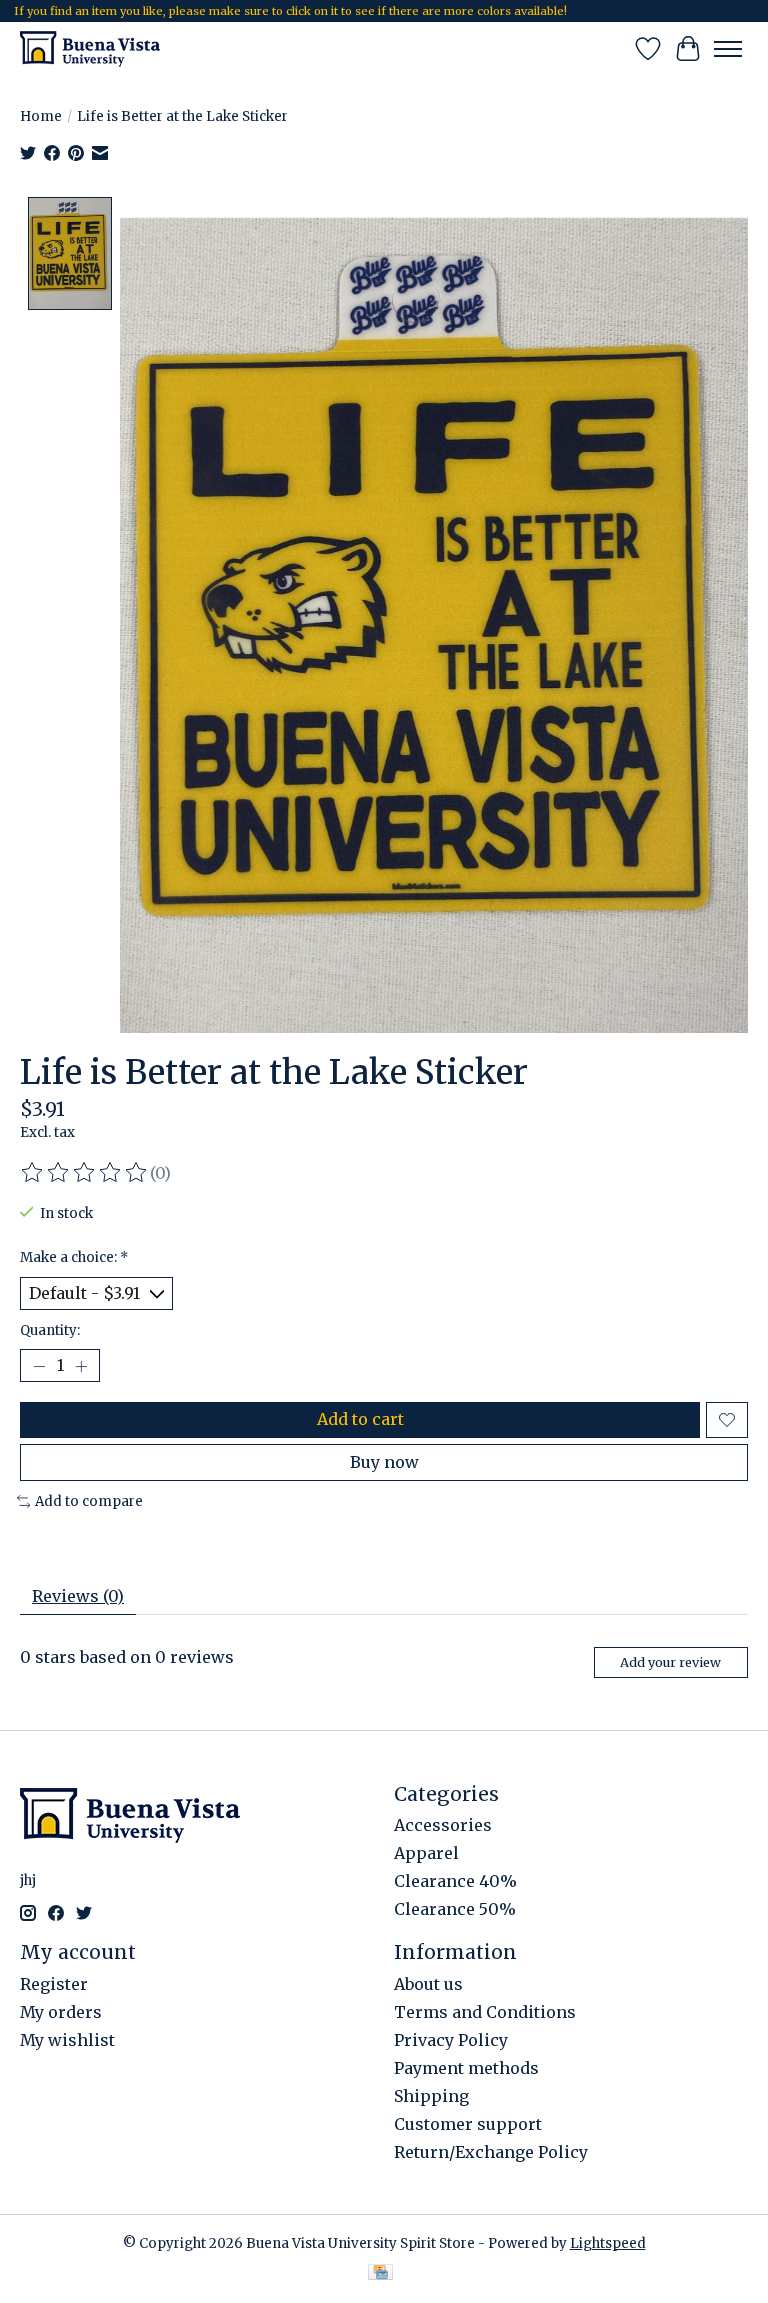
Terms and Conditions (485, 2012)
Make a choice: (74, 1257)
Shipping (431, 2096)
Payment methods (466, 2068)
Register (54, 1984)
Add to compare (89, 1501)
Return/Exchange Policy (491, 2152)
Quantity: (50, 1330)
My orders (61, 2012)
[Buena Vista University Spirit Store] (90, 48)
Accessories (443, 1825)
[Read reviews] (85, 1173)
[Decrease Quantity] (39, 1366)
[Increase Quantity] (81, 1366)
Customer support (468, 2124)
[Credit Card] (380, 2274)
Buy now (384, 1462)
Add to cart (360, 1419)
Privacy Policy (451, 2040)
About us (428, 1984)
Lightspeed (608, 2243)
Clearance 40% (455, 1881)
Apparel (426, 1853)
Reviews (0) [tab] (78, 1596)
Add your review (670, 1662)
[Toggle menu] (728, 49)
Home (41, 116)
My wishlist (67, 2040)
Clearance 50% (455, 1909)
